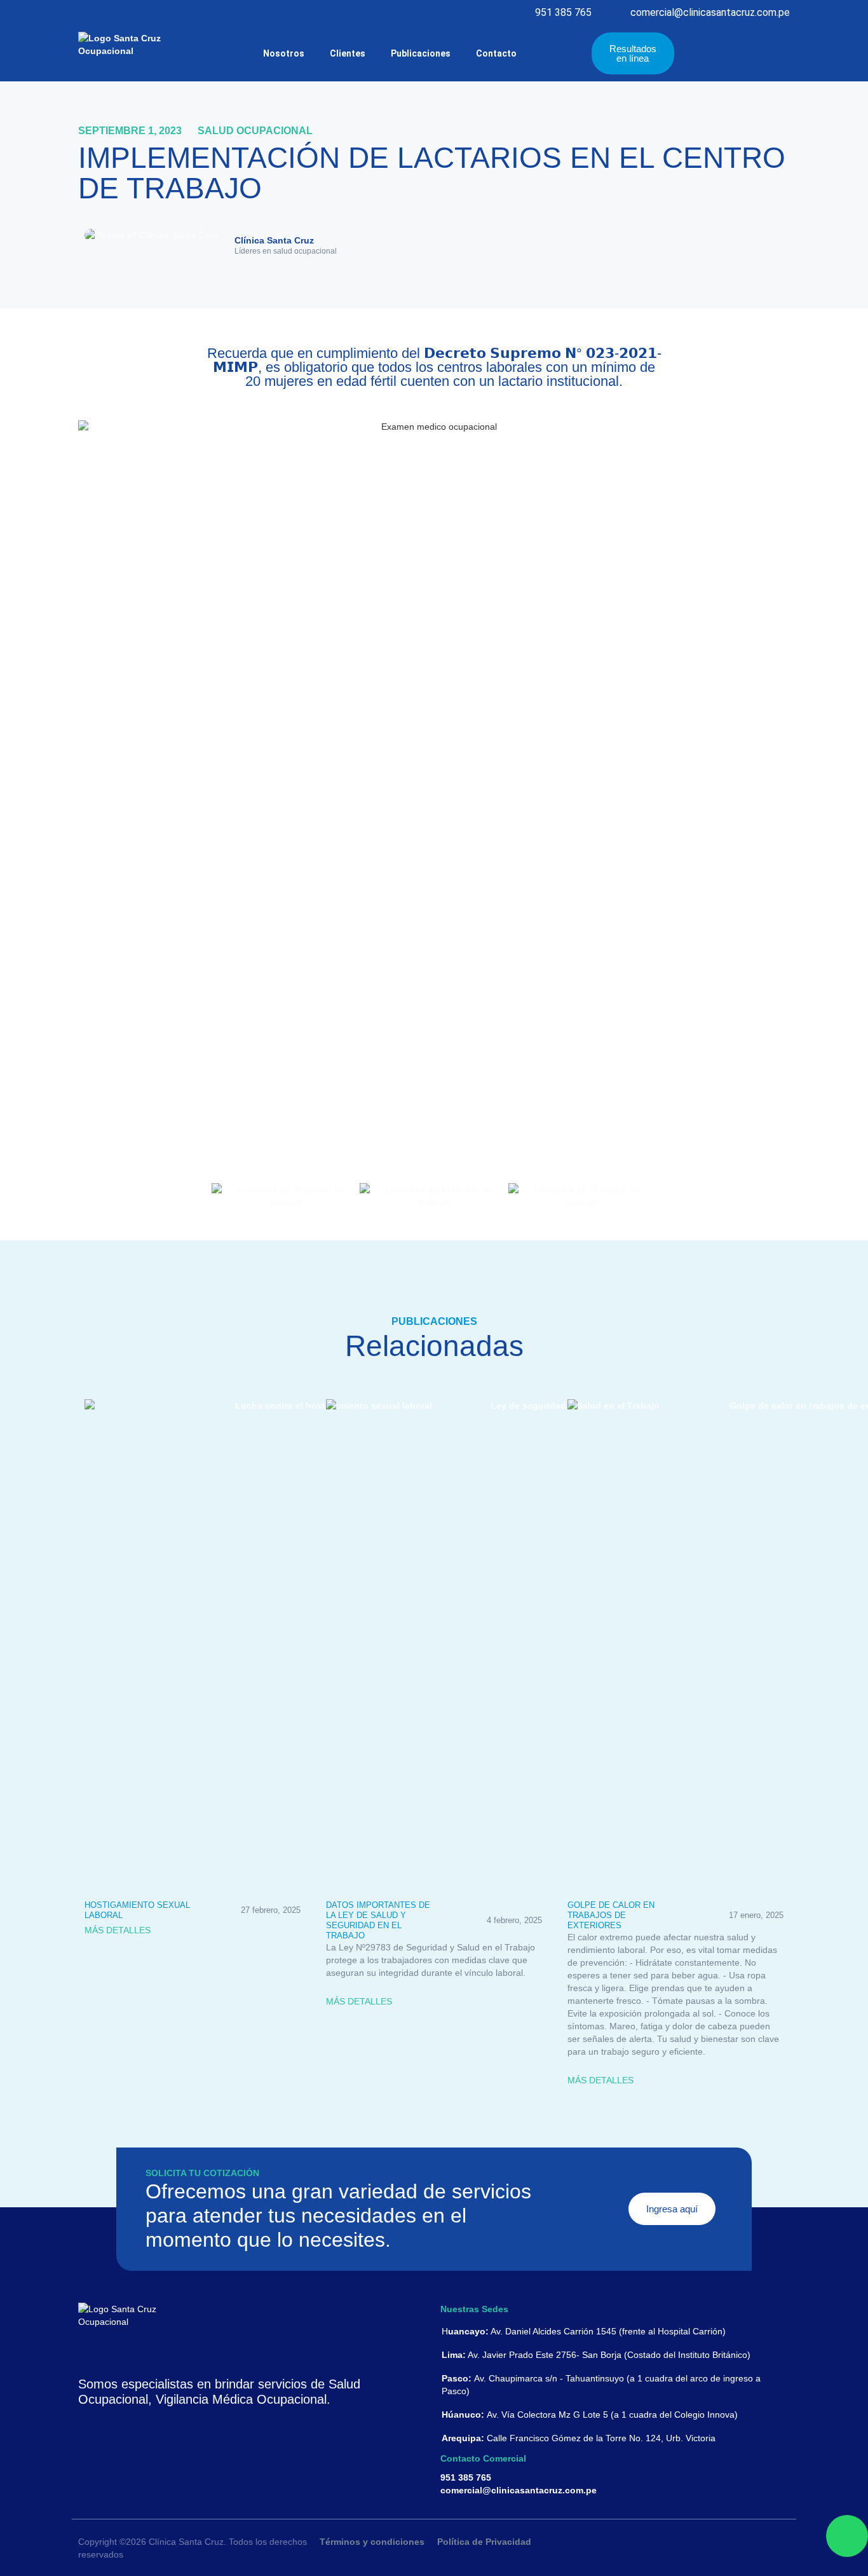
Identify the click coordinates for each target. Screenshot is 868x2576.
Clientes (348, 53)
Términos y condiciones (372, 2542)
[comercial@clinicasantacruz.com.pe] (619, 13)
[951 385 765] (523, 13)
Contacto (496, 53)
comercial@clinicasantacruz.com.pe (710, 12)
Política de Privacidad (484, 2542)
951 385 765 (563, 12)
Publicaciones (421, 53)
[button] (669, 246)
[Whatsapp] (847, 2536)
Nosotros (284, 53)
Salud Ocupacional (255, 131)
